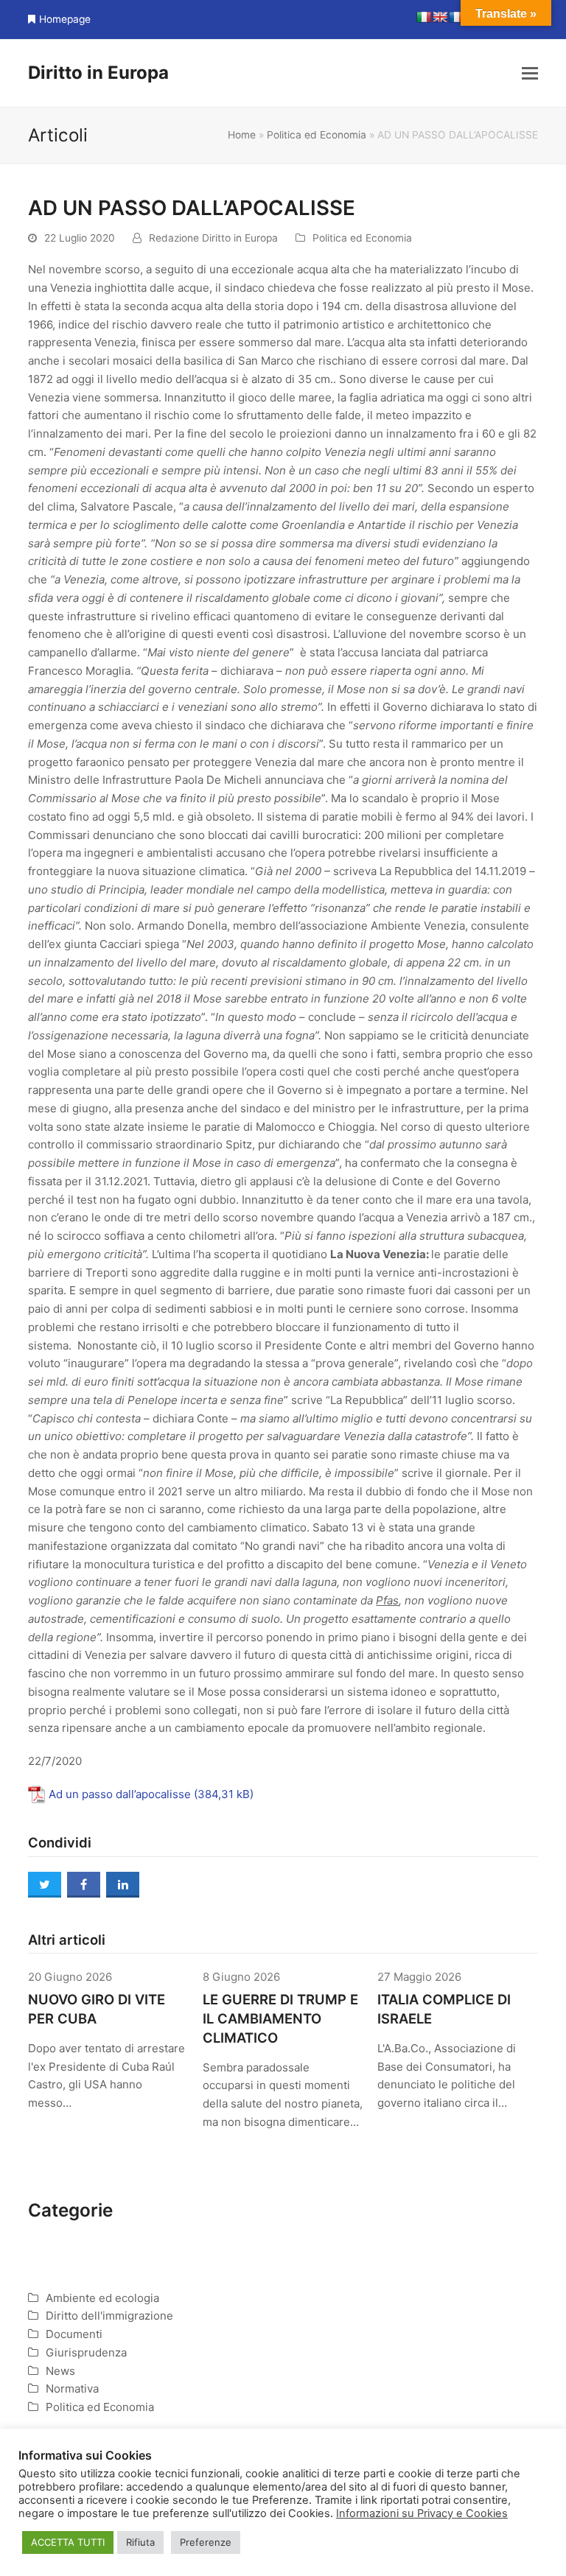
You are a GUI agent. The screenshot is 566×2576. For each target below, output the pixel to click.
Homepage (65, 19)
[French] (456, 17)
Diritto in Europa (98, 73)
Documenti (74, 2334)
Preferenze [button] (206, 2542)
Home (242, 135)
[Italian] (424, 17)
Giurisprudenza (86, 2352)
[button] (530, 73)
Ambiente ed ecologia (102, 2298)
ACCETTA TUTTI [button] (68, 2542)
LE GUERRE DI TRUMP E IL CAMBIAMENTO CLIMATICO (280, 2018)
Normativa (72, 2389)
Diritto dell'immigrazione (109, 2316)
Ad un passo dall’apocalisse (120, 1794)
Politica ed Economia (317, 135)
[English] (440, 17)
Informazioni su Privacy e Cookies (422, 2513)
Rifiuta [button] (140, 2542)
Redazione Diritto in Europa (213, 238)
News (60, 2371)
